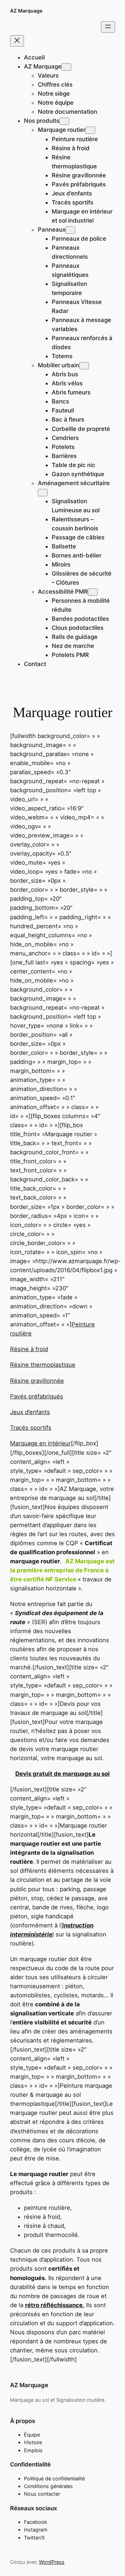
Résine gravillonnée (37, 1381)
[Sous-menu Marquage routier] (90, 130)
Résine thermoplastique (43, 1365)
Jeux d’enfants (30, 1412)
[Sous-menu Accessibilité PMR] (93, 592)
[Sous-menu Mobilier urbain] (84, 366)
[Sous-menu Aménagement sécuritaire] (43, 493)
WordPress (52, 2562)
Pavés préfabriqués (37, 1396)
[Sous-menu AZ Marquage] (66, 67)
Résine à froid (29, 1349)
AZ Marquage (26, 11)
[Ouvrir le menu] (108, 27)
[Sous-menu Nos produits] (64, 121)
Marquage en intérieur (40, 1443)
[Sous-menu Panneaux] (70, 230)
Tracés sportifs (31, 1428)
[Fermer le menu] (17, 41)
